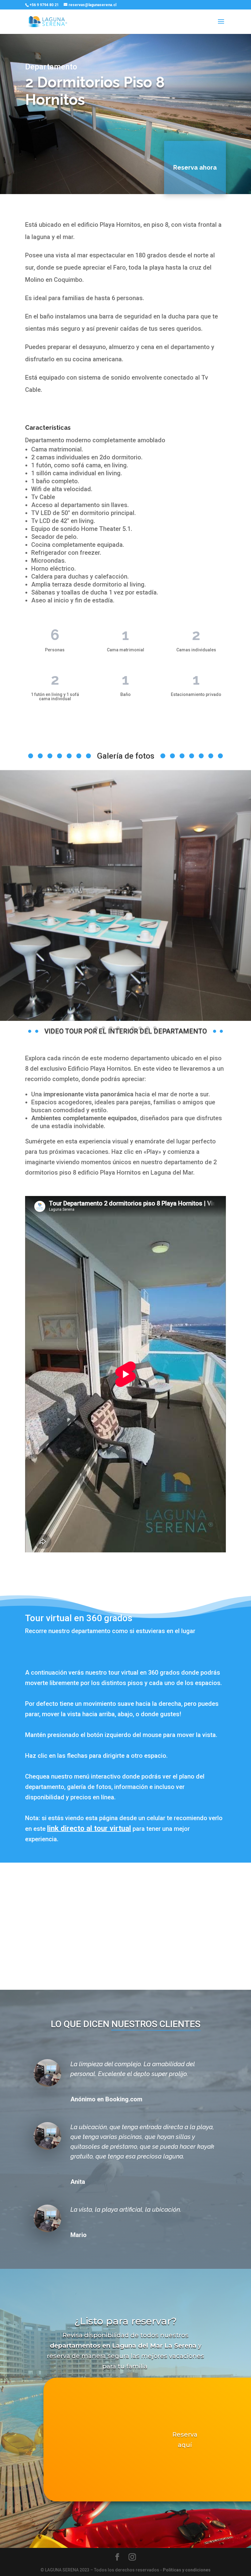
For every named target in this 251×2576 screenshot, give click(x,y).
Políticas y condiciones (187, 2570)
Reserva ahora (195, 167)
